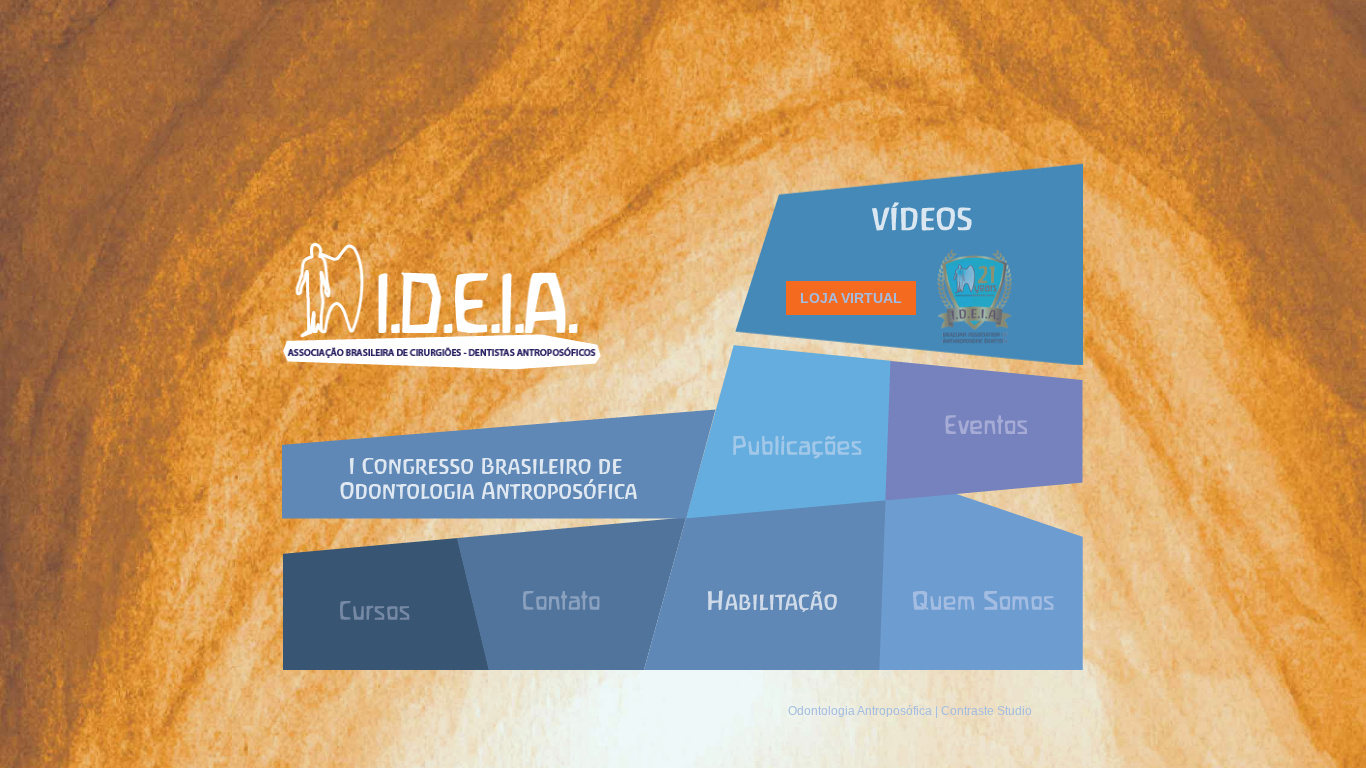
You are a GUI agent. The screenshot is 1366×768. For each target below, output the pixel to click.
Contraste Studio (986, 711)
